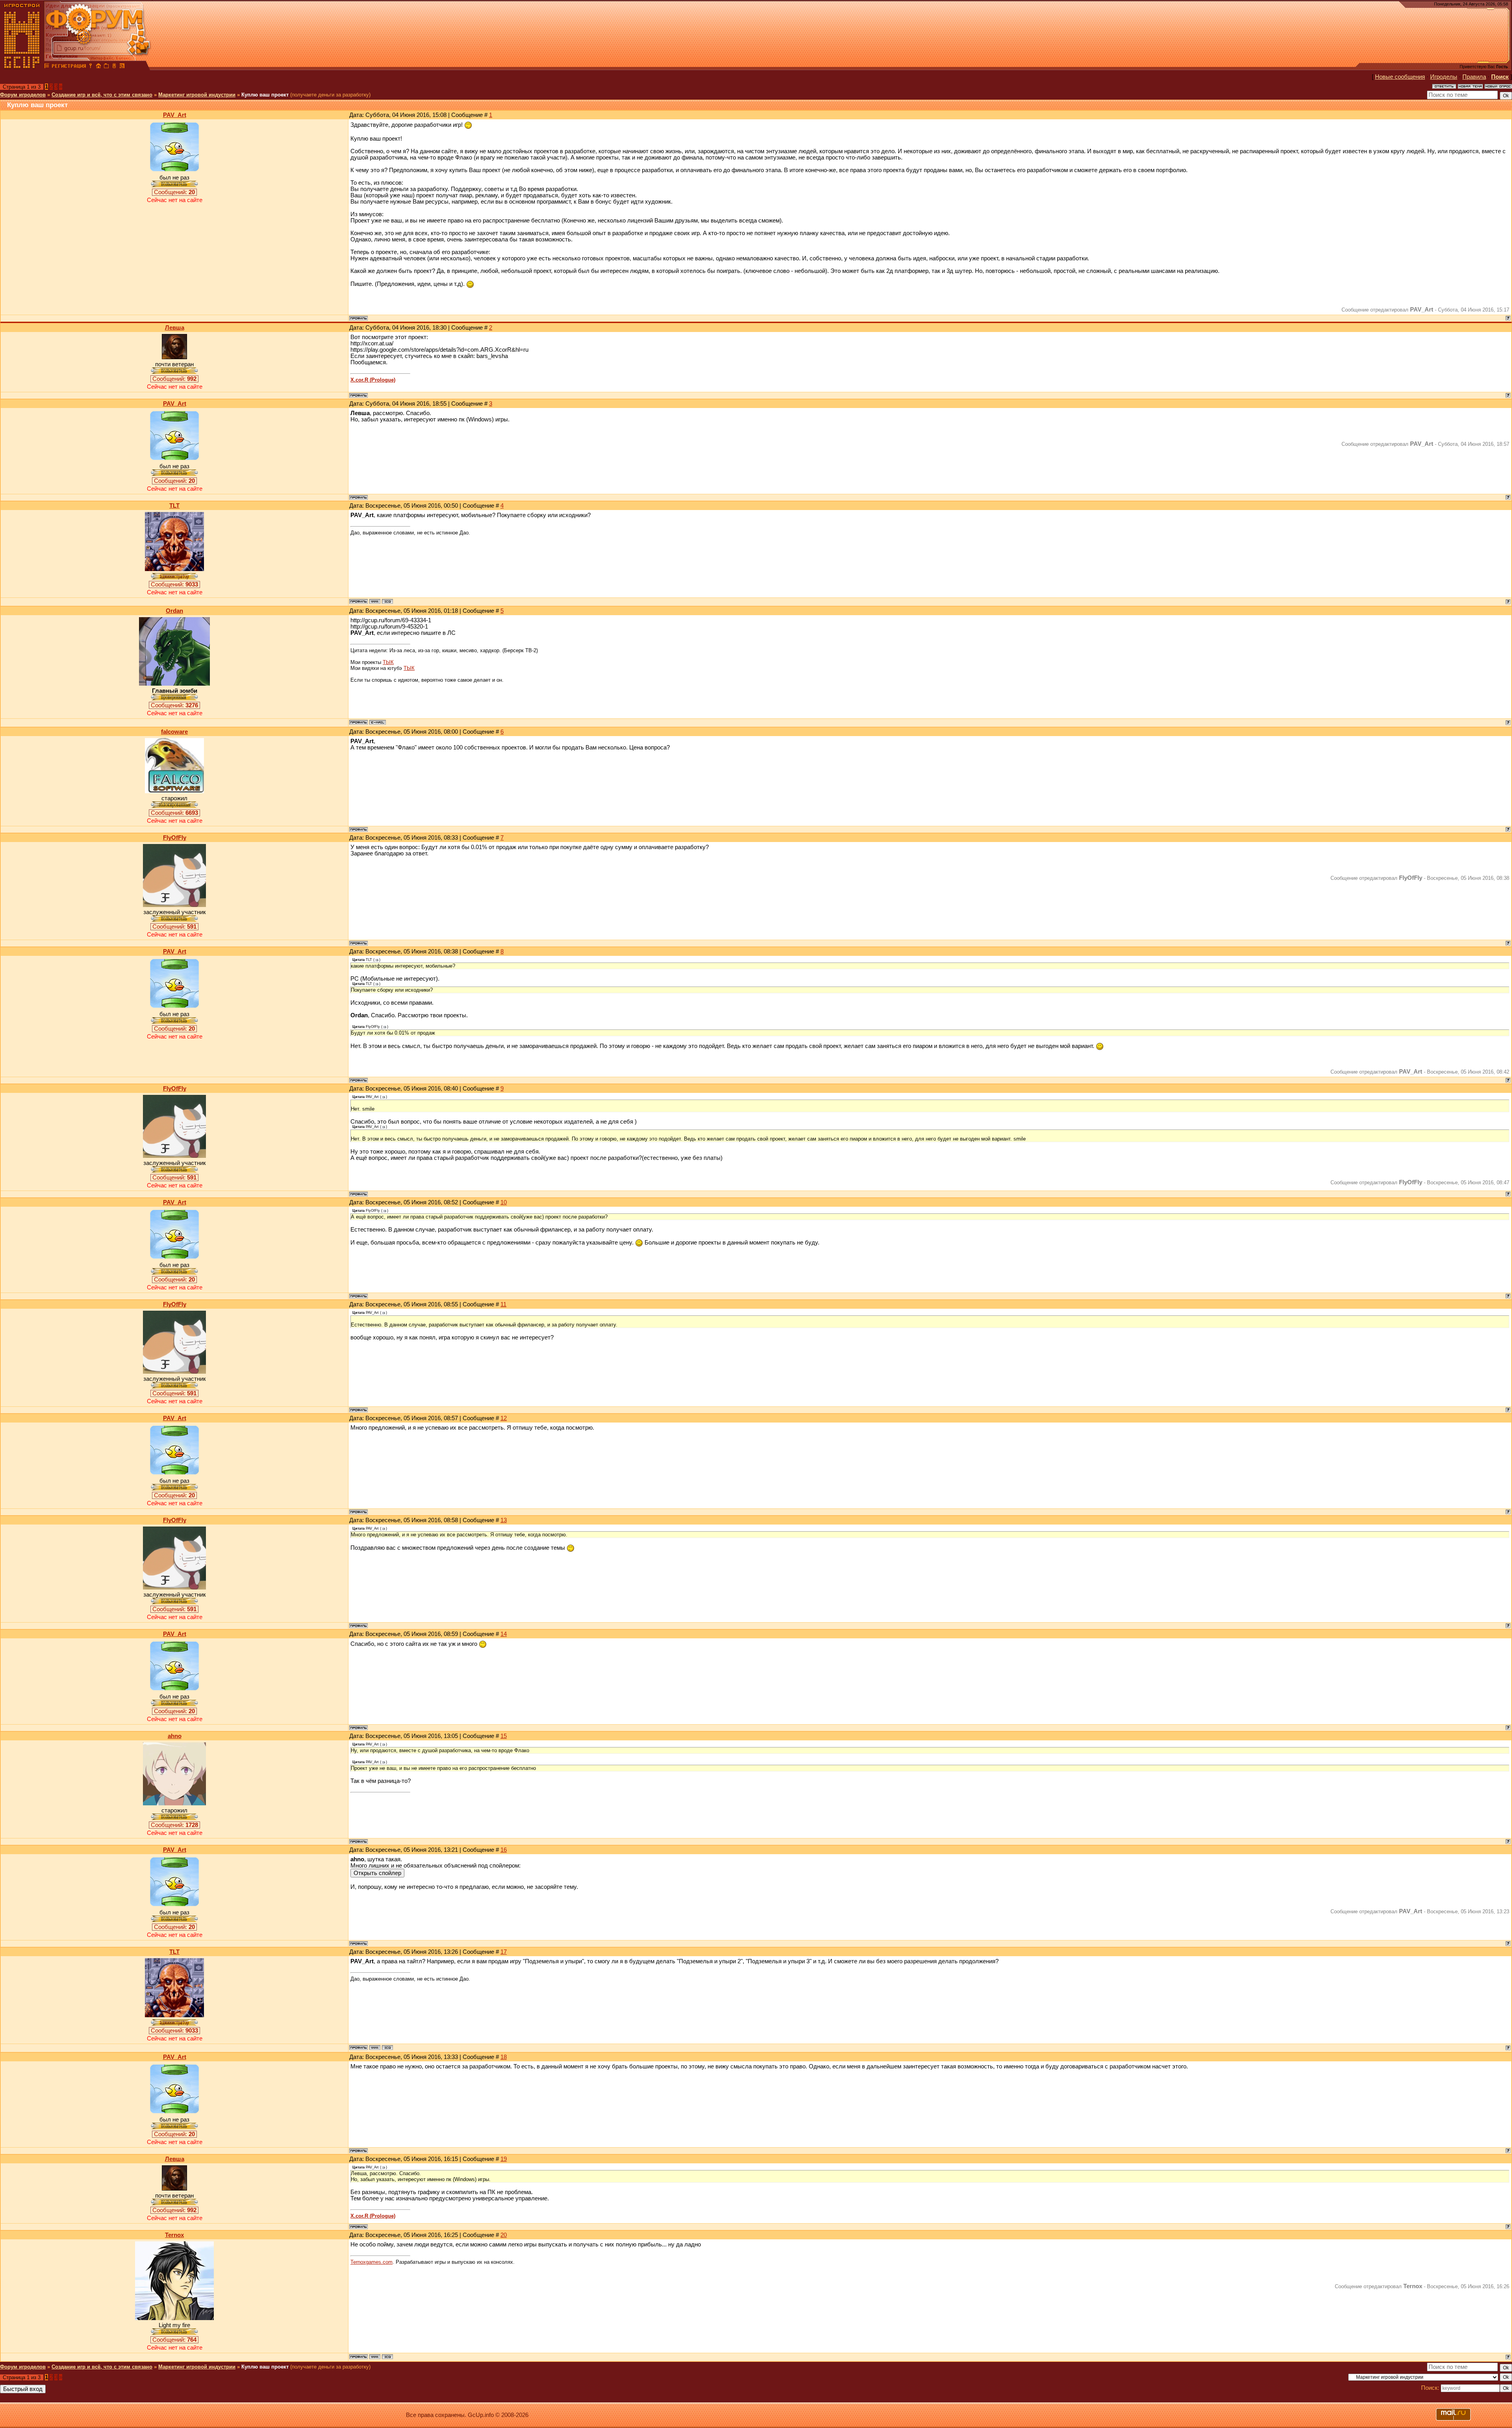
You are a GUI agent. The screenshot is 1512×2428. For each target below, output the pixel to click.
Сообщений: (174, 192)
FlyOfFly (175, 838)
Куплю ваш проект (265, 95)
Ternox (174, 2235)
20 (504, 2235)
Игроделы (1444, 77)
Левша (175, 328)
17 (504, 1952)
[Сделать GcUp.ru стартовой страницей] (98, 67)
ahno (175, 1736)
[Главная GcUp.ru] (22, 67)
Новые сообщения (1400, 77)
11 (503, 1304)
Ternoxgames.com (372, 2262)
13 (504, 1520)
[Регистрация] (69, 67)
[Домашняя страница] (375, 601)
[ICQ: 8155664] (387, 2357)
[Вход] (91, 67)
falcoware (174, 732)
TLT (174, 506)
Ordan (174, 611)
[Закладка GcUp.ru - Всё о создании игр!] (106, 67)
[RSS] (122, 67)
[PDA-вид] (114, 67)
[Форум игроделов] (47, 67)
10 (504, 1202)
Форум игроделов (23, 95)
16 (504, 1850)
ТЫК (388, 662)
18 (504, 2057)
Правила (1474, 77)
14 (504, 1634)
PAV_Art (175, 115)
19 (504, 2159)
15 (504, 1736)
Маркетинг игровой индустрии (197, 95)
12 (504, 1418)
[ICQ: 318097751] (387, 601)
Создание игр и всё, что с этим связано (102, 95)
